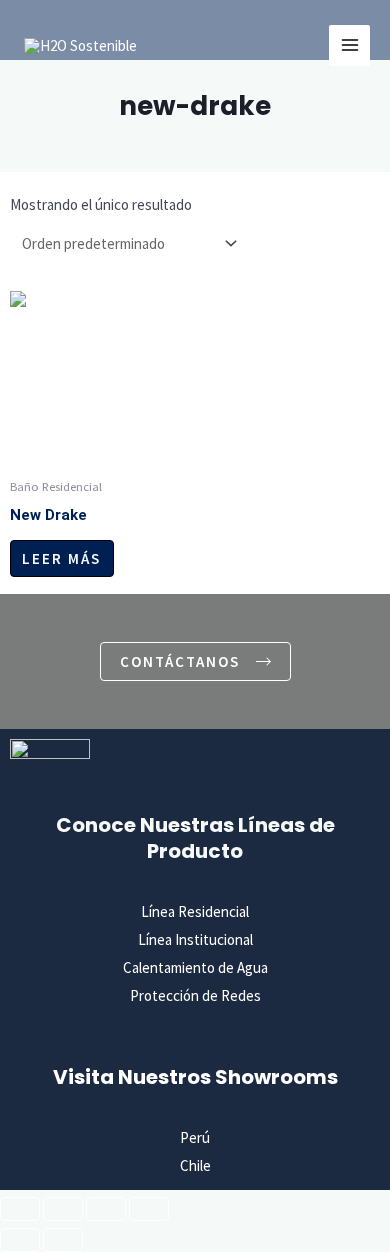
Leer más (61, 558)
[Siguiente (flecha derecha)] (63, 1240)
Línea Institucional (195, 939)
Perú (195, 1137)
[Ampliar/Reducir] (20, 1209)
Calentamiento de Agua (195, 967)
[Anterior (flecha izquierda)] (20, 1240)
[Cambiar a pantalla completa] (63, 1209)
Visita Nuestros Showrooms (195, 1077)
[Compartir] (106, 1209)
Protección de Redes (195, 995)
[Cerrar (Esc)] (149, 1209)
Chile (195, 1165)
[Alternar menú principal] (349, 45)
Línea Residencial (195, 911)
